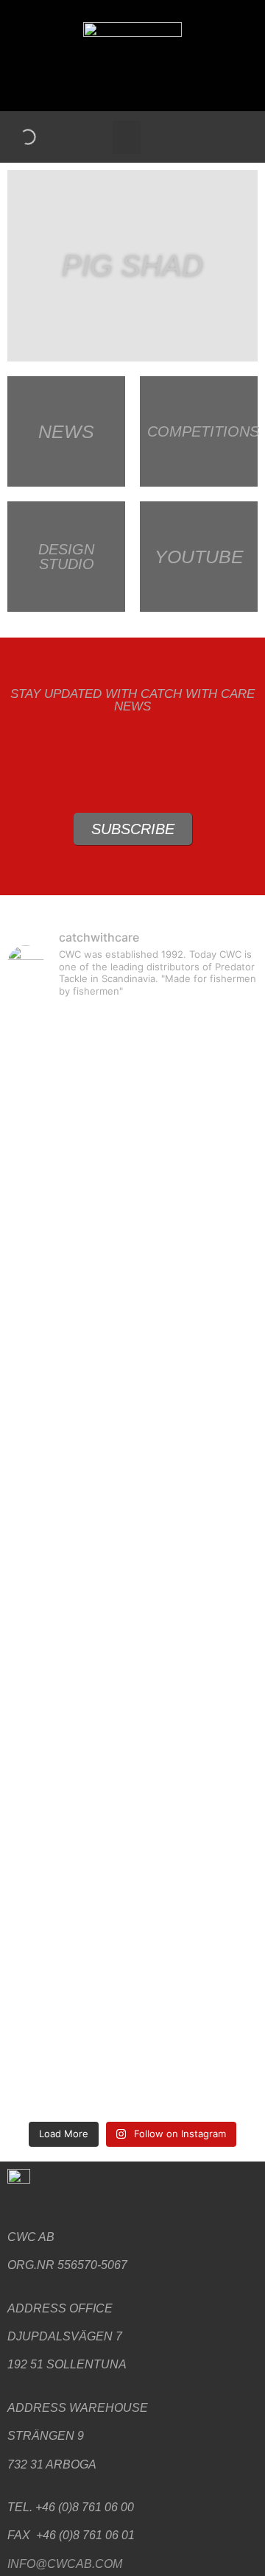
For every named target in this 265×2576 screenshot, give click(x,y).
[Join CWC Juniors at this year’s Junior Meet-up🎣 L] (132, 2056)
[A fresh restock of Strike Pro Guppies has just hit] (132, 1401)
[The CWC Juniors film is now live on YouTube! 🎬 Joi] (132, 1925)
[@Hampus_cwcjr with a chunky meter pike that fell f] (132, 1567)
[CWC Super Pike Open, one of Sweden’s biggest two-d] (132, 1121)
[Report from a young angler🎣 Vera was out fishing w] (132, 1288)
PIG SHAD (132, 266)
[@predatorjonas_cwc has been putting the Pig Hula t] (132, 1803)
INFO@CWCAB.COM (65, 2564)
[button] (127, 137)
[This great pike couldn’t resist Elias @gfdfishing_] (132, 1716)
